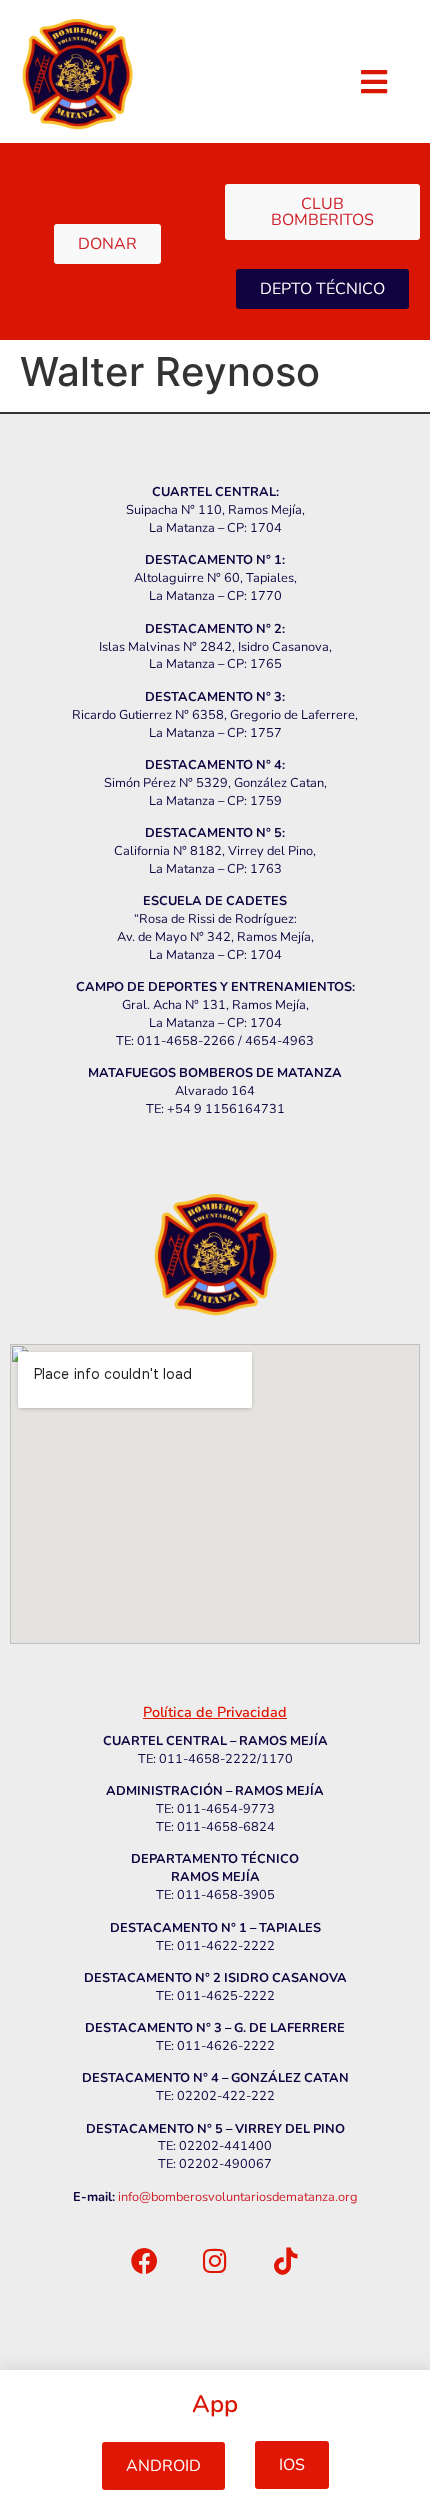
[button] (163, 2466)
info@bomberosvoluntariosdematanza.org (238, 2197)
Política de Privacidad (215, 1712)
